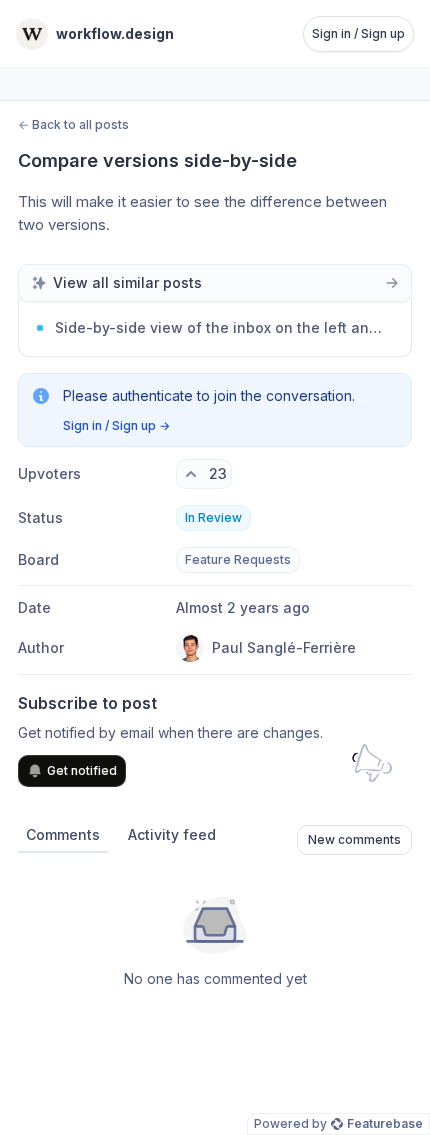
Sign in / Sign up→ (116, 425)
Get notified (82, 770)
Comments (63, 834)
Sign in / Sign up (358, 33)
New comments (354, 839)
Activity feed (172, 834)
